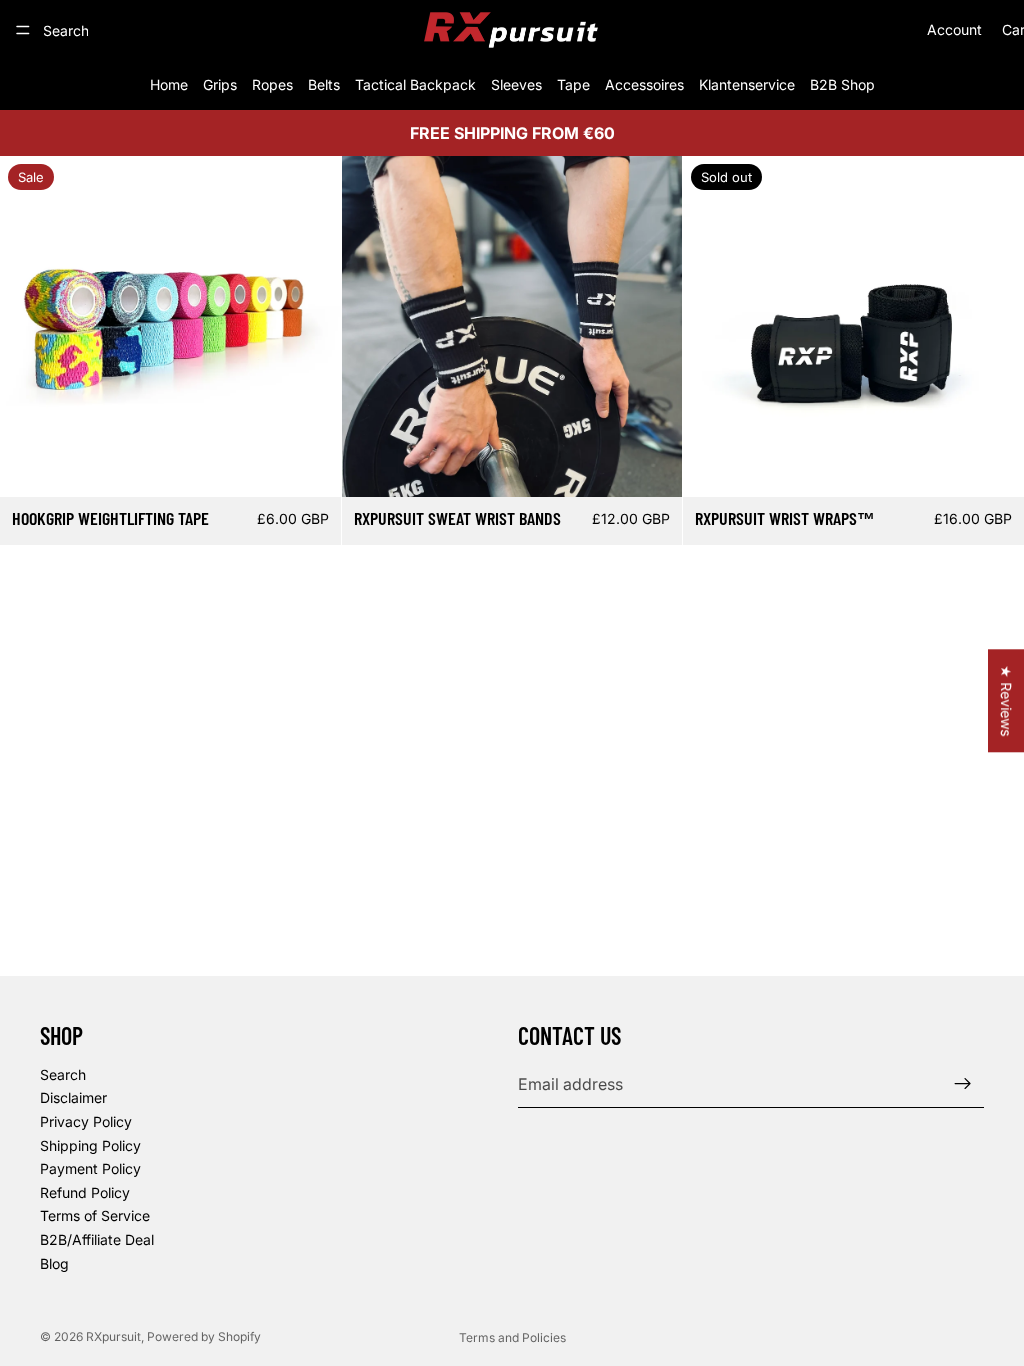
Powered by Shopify (204, 1336)
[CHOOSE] (310, 466)
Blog (54, 1263)
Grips (220, 84)
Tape (573, 84)
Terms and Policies (512, 1337)
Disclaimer (73, 1097)
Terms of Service (95, 1215)
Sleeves (516, 84)
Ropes (272, 84)
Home (169, 84)
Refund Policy (85, 1192)
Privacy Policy (86, 1121)
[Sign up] (963, 1084)
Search (63, 1074)
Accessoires (644, 84)
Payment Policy (90, 1168)
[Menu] (23, 30)
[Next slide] (311, 326)
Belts (324, 84)
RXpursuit (113, 1336)
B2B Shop (842, 84)
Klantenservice (747, 84)
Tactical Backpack (415, 84)
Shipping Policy (90, 1145)
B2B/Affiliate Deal (97, 1239)
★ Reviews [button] (1006, 700)
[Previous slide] (30, 326)
